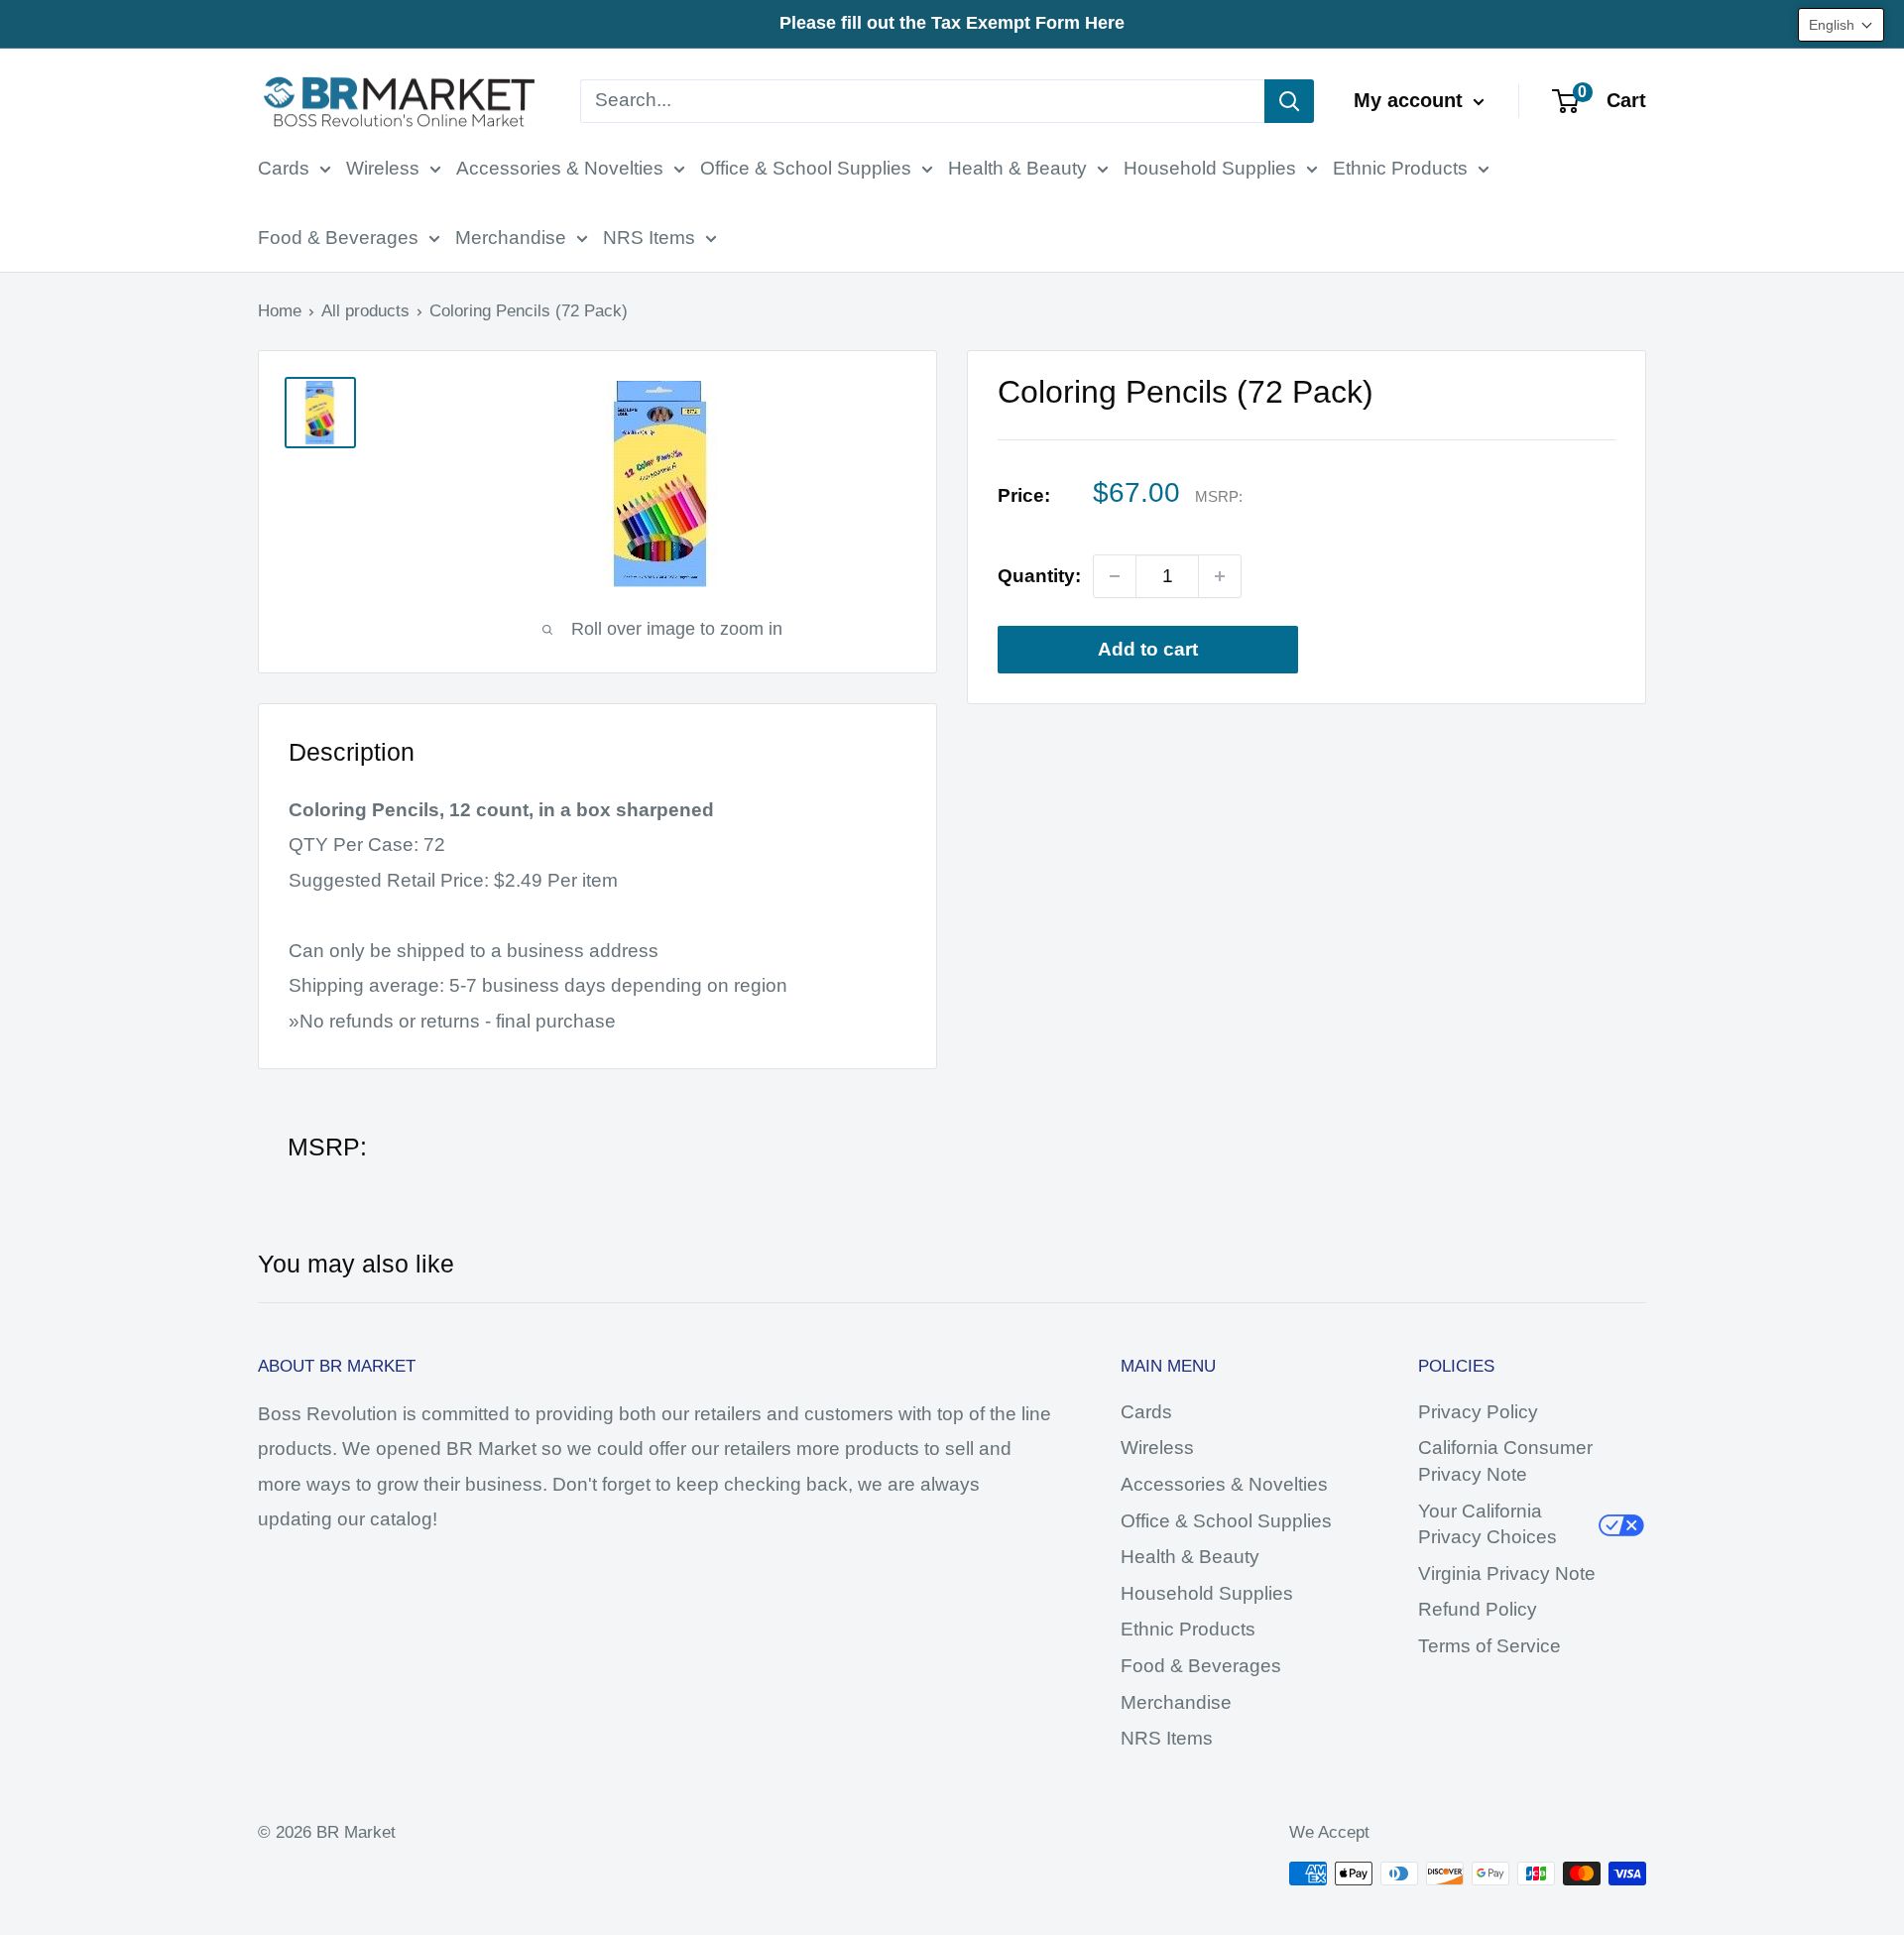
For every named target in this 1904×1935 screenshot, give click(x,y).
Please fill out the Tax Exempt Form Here (952, 23)
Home (280, 311)
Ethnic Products (1400, 168)
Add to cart (1148, 649)
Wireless (383, 168)
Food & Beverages (338, 238)
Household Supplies (1210, 168)
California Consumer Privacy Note (1505, 1461)
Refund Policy (1478, 1609)
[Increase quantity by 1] (1220, 576)
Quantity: (1039, 576)
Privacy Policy (1478, 1412)
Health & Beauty (1017, 168)
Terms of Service (1489, 1646)
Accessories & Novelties (560, 168)
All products (365, 311)
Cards (284, 168)
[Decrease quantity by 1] (1115, 576)
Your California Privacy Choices (1487, 1524)
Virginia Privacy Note (1507, 1573)
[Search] (1289, 101)
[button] (1841, 25)
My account (1411, 100)
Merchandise (511, 238)
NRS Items (649, 238)
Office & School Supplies (806, 168)
